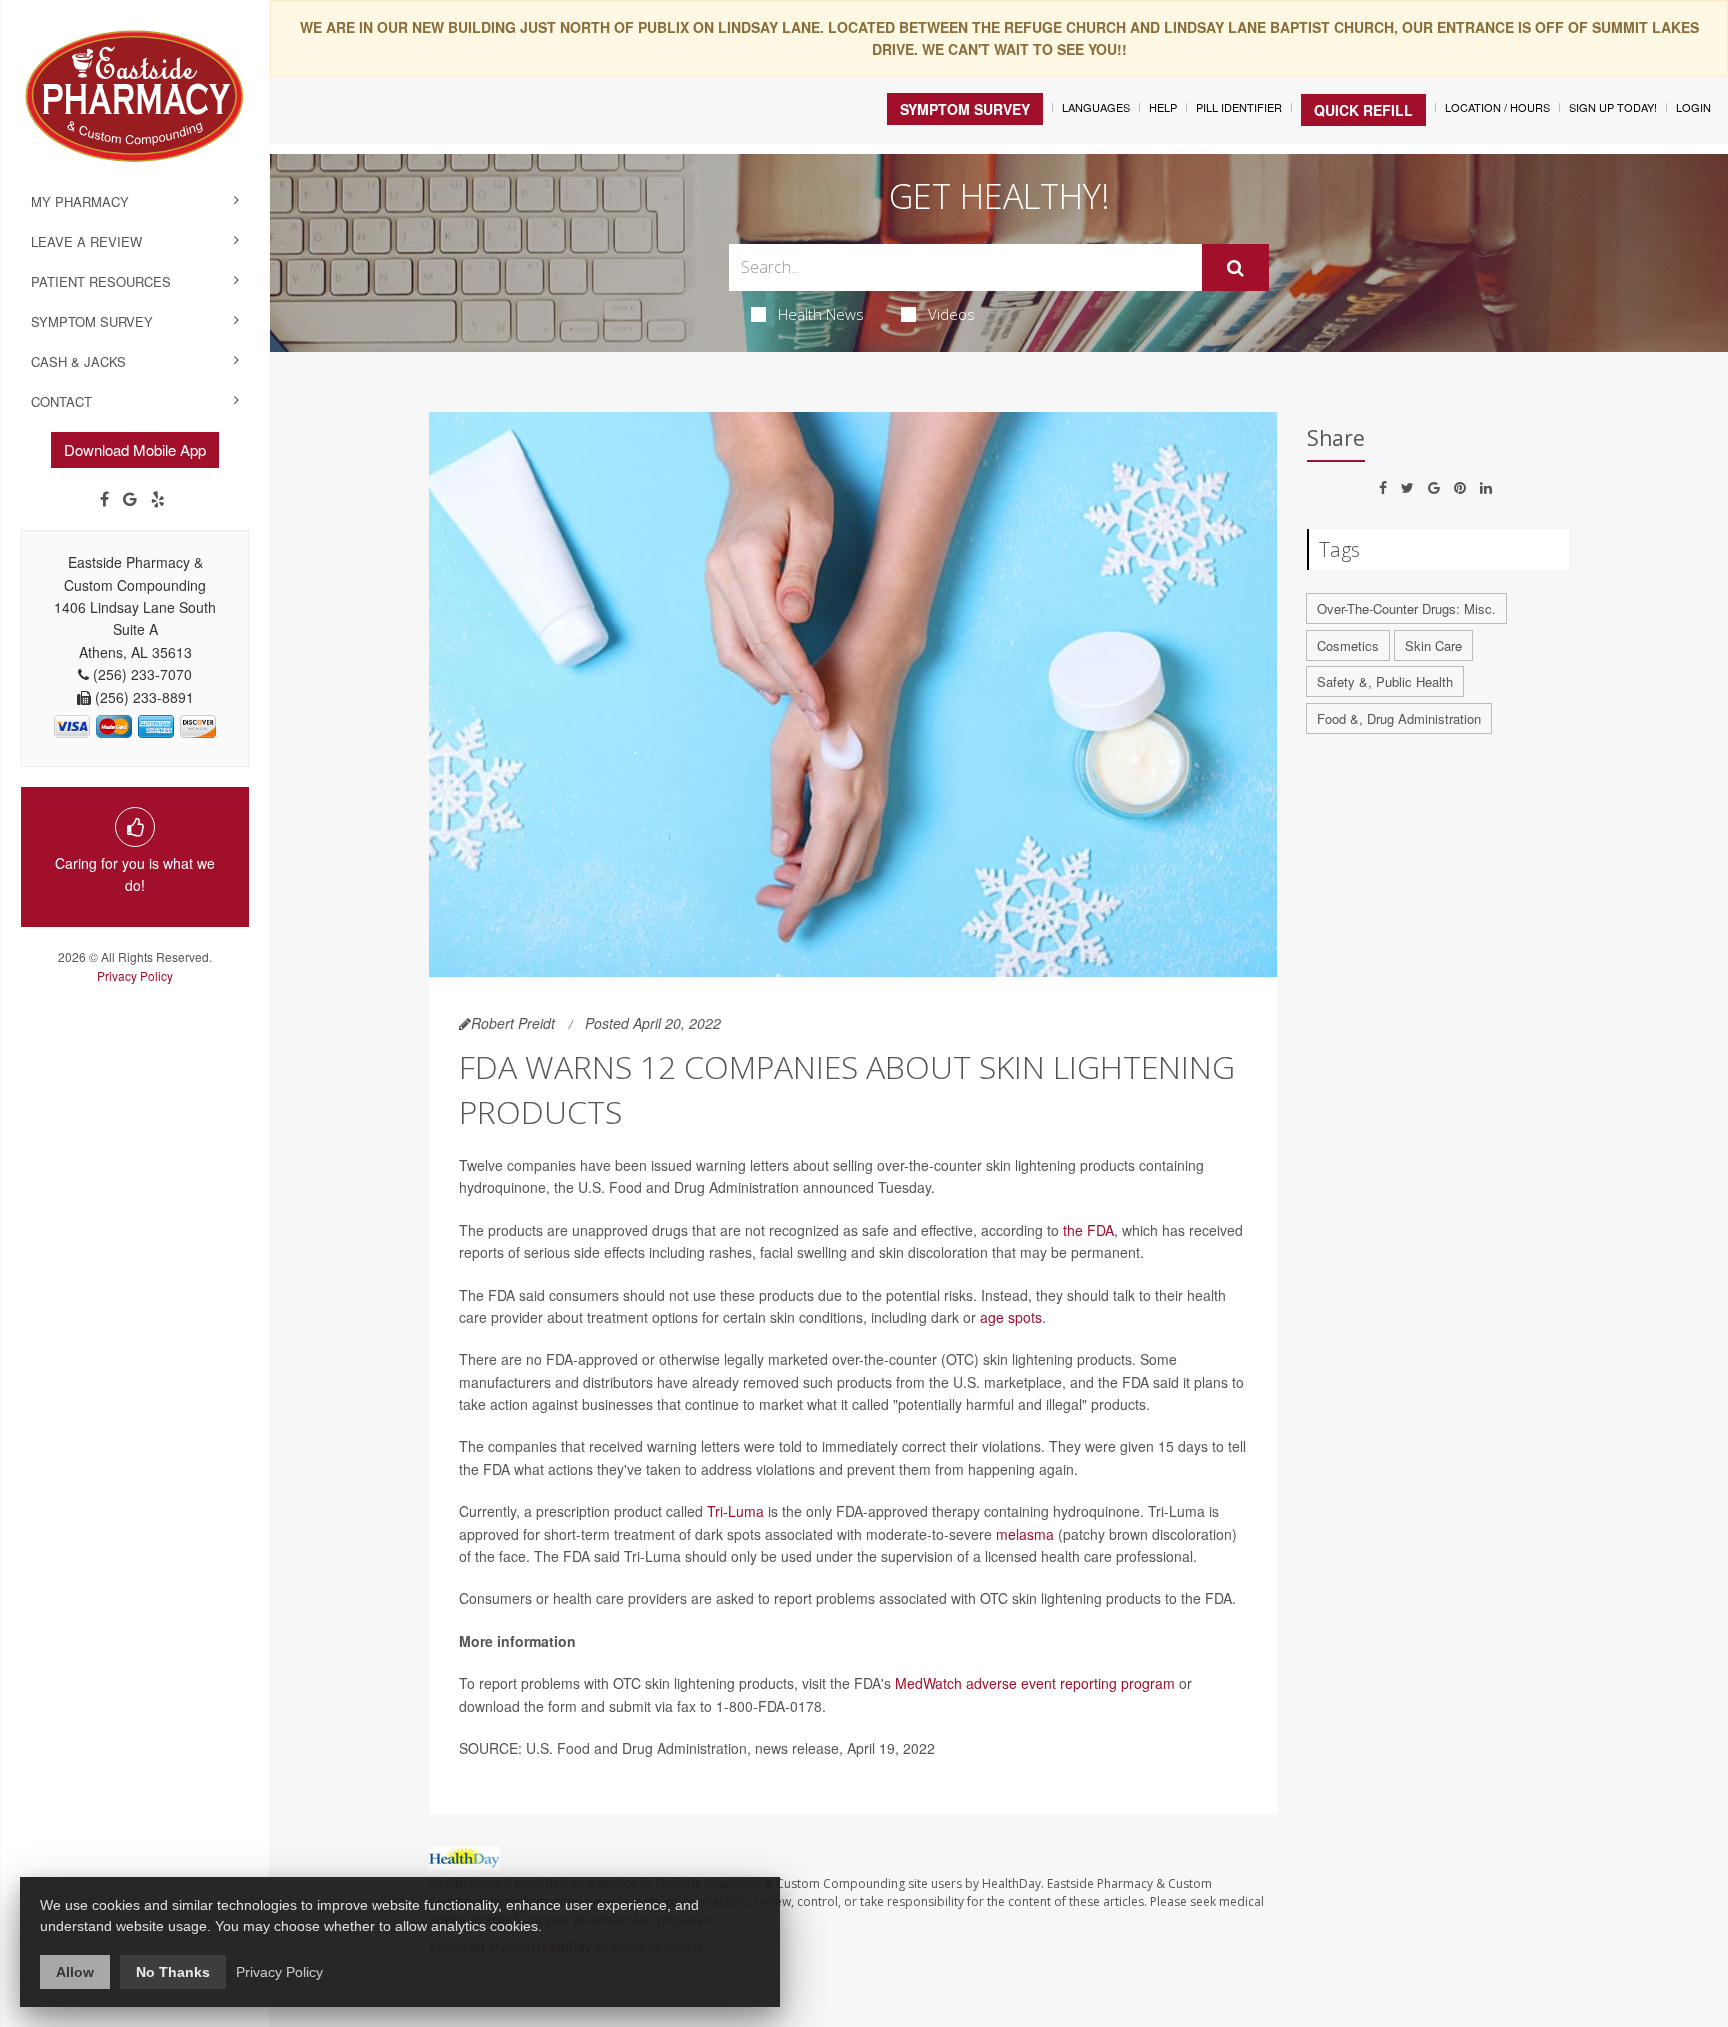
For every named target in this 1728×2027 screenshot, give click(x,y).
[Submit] (1235, 268)
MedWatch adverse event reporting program (1035, 1683)
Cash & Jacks (78, 361)
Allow (75, 1972)
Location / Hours (1497, 107)
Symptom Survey (92, 321)
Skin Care (1433, 645)
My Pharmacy (80, 201)
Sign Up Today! (1613, 107)
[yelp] (158, 499)
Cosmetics (1348, 645)
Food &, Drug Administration (1399, 718)
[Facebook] (104, 499)
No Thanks (173, 1972)
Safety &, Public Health (1385, 681)
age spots (1011, 1317)
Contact (61, 401)
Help (1163, 107)
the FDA (1088, 1230)
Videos (951, 314)
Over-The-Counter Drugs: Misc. (1406, 608)
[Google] (130, 499)
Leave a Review (86, 241)
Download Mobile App (135, 449)
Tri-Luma (735, 1511)
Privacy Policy (135, 975)
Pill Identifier (1239, 107)
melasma (1025, 1534)
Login (1693, 107)
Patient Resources (101, 281)
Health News (821, 314)
